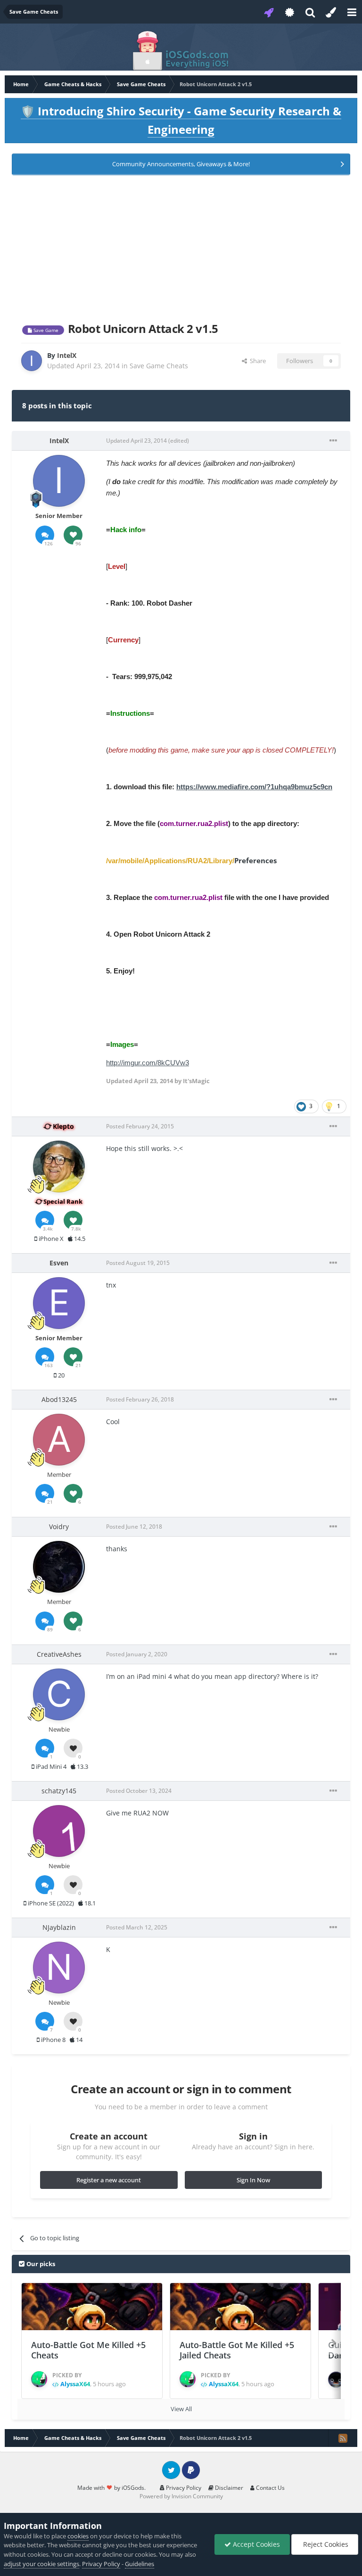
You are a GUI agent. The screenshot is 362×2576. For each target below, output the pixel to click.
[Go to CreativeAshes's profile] (59, 1694)
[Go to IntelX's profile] (32, 361)
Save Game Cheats (159, 366)
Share (256, 361)
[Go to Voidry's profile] (59, 1567)
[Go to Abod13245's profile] (59, 1440)
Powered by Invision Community (181, 2496)
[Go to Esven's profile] (59, 1303)
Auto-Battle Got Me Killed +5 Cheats (88, 2350)
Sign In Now (253, 2180)
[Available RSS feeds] (343, 2438)
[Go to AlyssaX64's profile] (39, 2379)
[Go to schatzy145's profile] (59, 1831)
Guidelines (140, 2564)
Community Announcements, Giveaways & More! (181, 164)
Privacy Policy (183, 2488)
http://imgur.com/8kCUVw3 (148, 1063)
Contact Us (270, 2488)
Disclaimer (228, 2488)
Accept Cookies (255, 2544)
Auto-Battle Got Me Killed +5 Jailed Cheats (237, 2350)
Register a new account (109, 2180)
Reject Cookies (325, 2544)
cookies (78, 2536)
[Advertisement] (181, 247)
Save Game (45, 330)
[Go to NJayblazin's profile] (59, 1968)
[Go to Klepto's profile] (59, 1166)
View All (181, 2409)
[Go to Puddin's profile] (336, 2380)
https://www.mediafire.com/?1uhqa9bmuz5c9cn (254, 787)
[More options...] (333, 441)
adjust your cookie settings (41, 2564)
